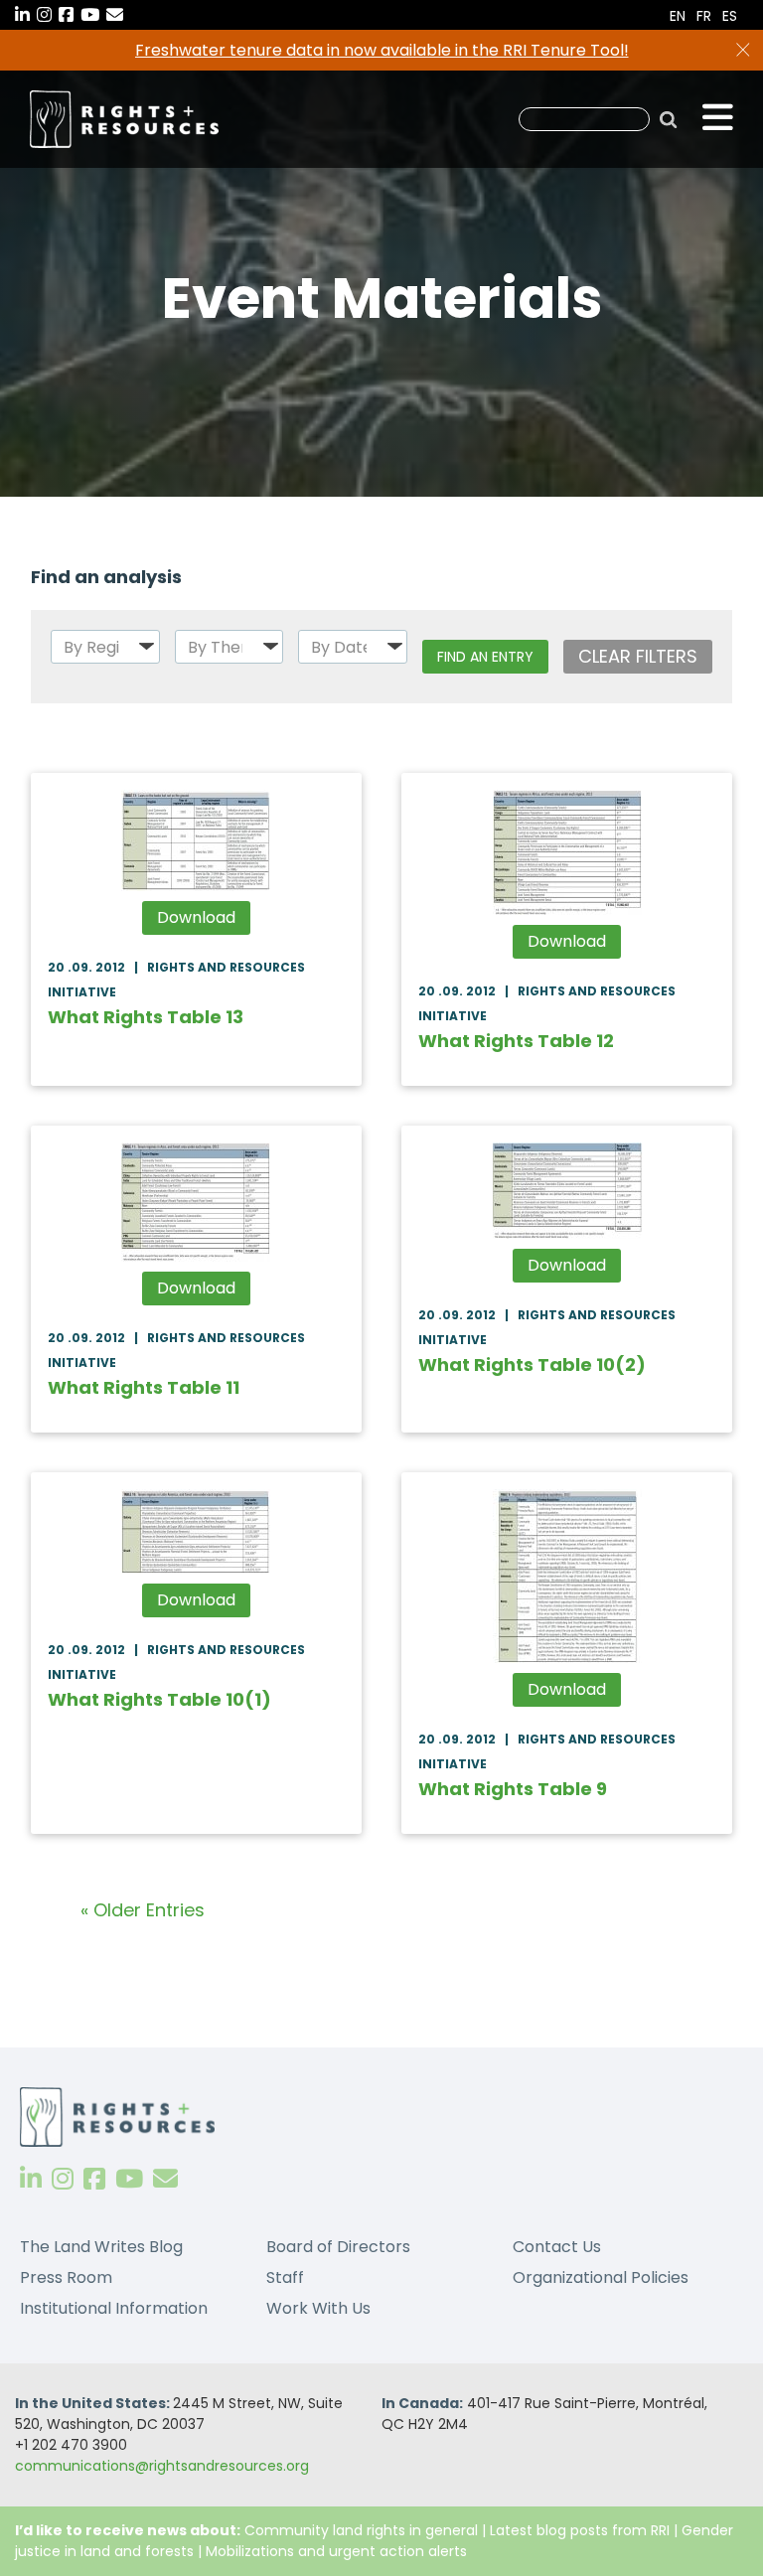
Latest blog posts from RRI (580, 2530)
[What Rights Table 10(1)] (196, 1531)
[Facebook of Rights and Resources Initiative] (94, 2179)
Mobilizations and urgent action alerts (336, 2551)
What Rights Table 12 (516, 1041)
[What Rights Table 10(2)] (567, 1191)
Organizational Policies (601, 2277)
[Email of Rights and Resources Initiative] (165, 2179)
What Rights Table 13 (146, 1017)
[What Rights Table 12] (567, 852)
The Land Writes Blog (101, 2247)
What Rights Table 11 (144, 1387)
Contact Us (557, 2247)
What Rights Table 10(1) (159, 1699)
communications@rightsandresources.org (162, 2466)
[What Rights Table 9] (567, 1576)
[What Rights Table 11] (196, 1202)
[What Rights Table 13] (196, 840)
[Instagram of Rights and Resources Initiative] (63, 2179)
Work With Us (318, 2308)
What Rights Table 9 (513, 1789)
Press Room (66, 2277)
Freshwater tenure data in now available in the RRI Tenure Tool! (382, 50)
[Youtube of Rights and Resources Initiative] (129, 2179)
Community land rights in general (361, 2530)
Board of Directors (338, 2247)
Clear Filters (638, 656)
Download (196, 917)
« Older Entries (143, 1910)
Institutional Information (114, 2308)
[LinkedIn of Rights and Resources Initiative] (31, 2179)
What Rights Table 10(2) (532, 1364)
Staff (285, 2277)
